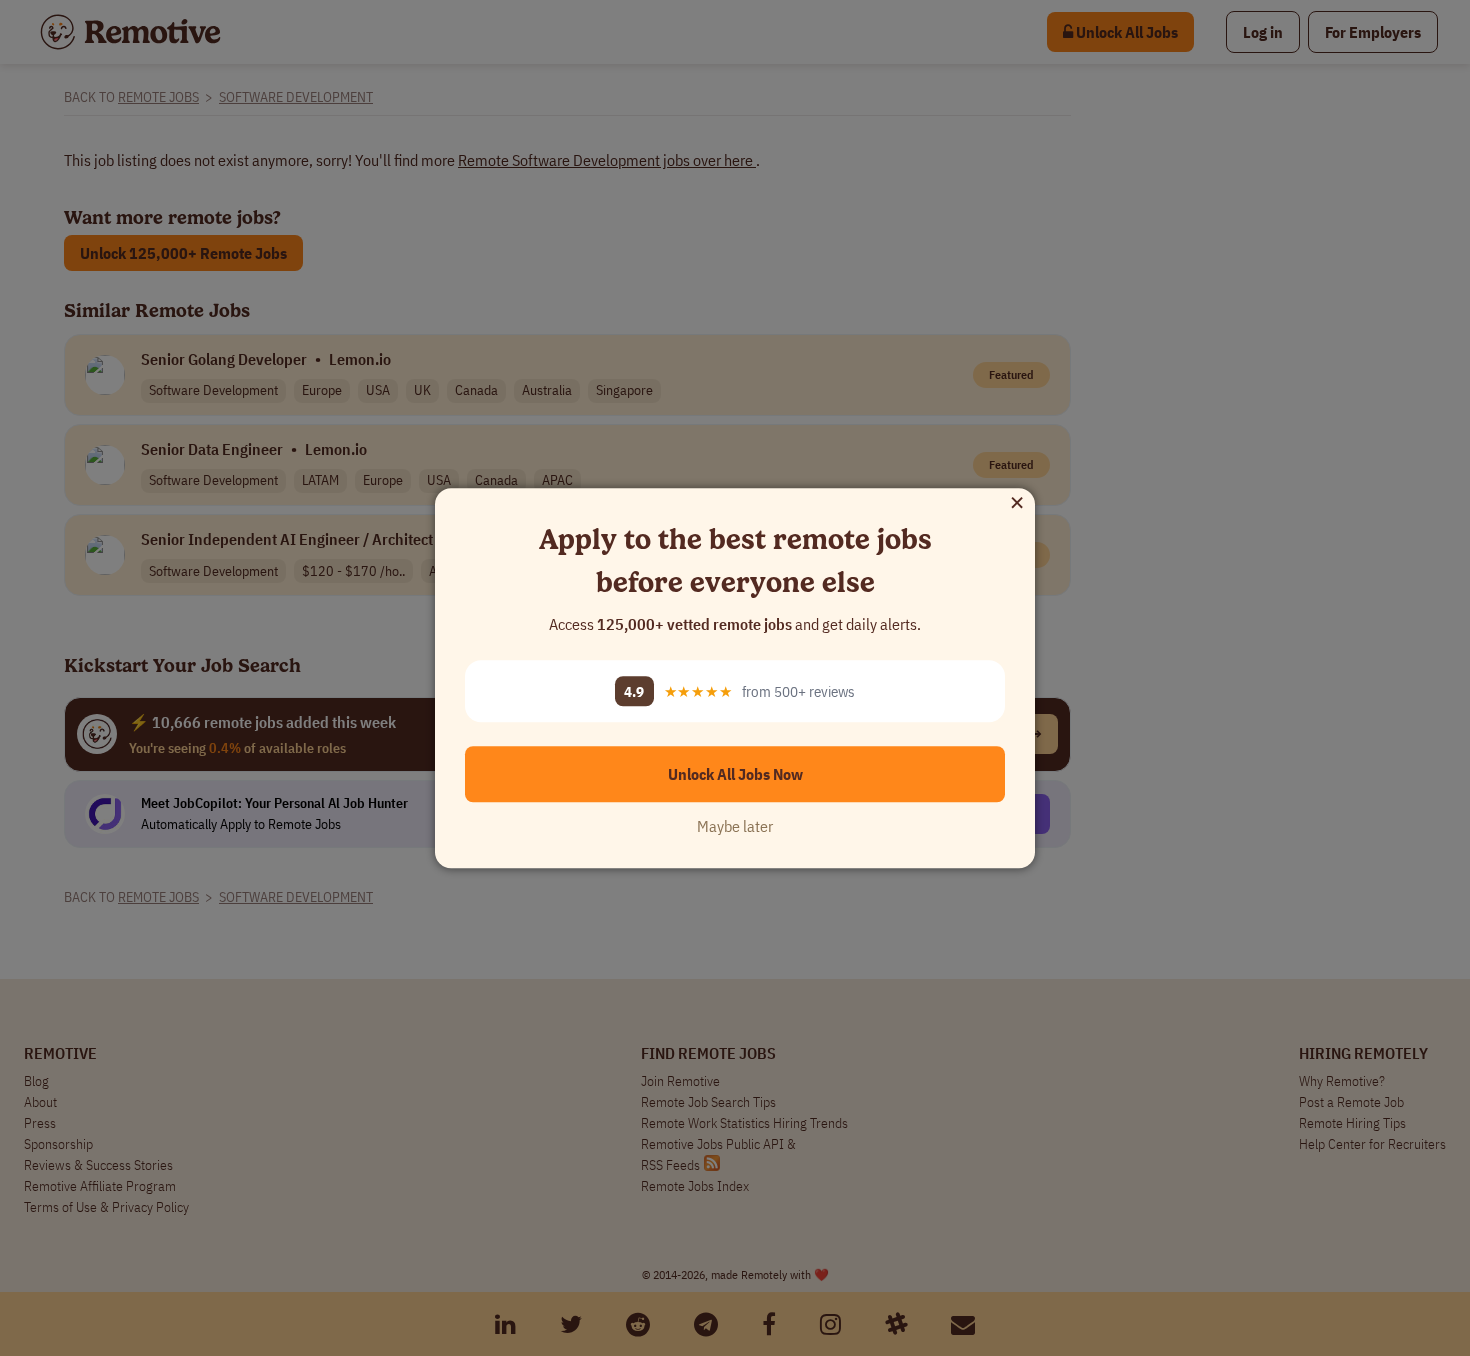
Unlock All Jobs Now (735, 774)
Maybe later (735, 826)
